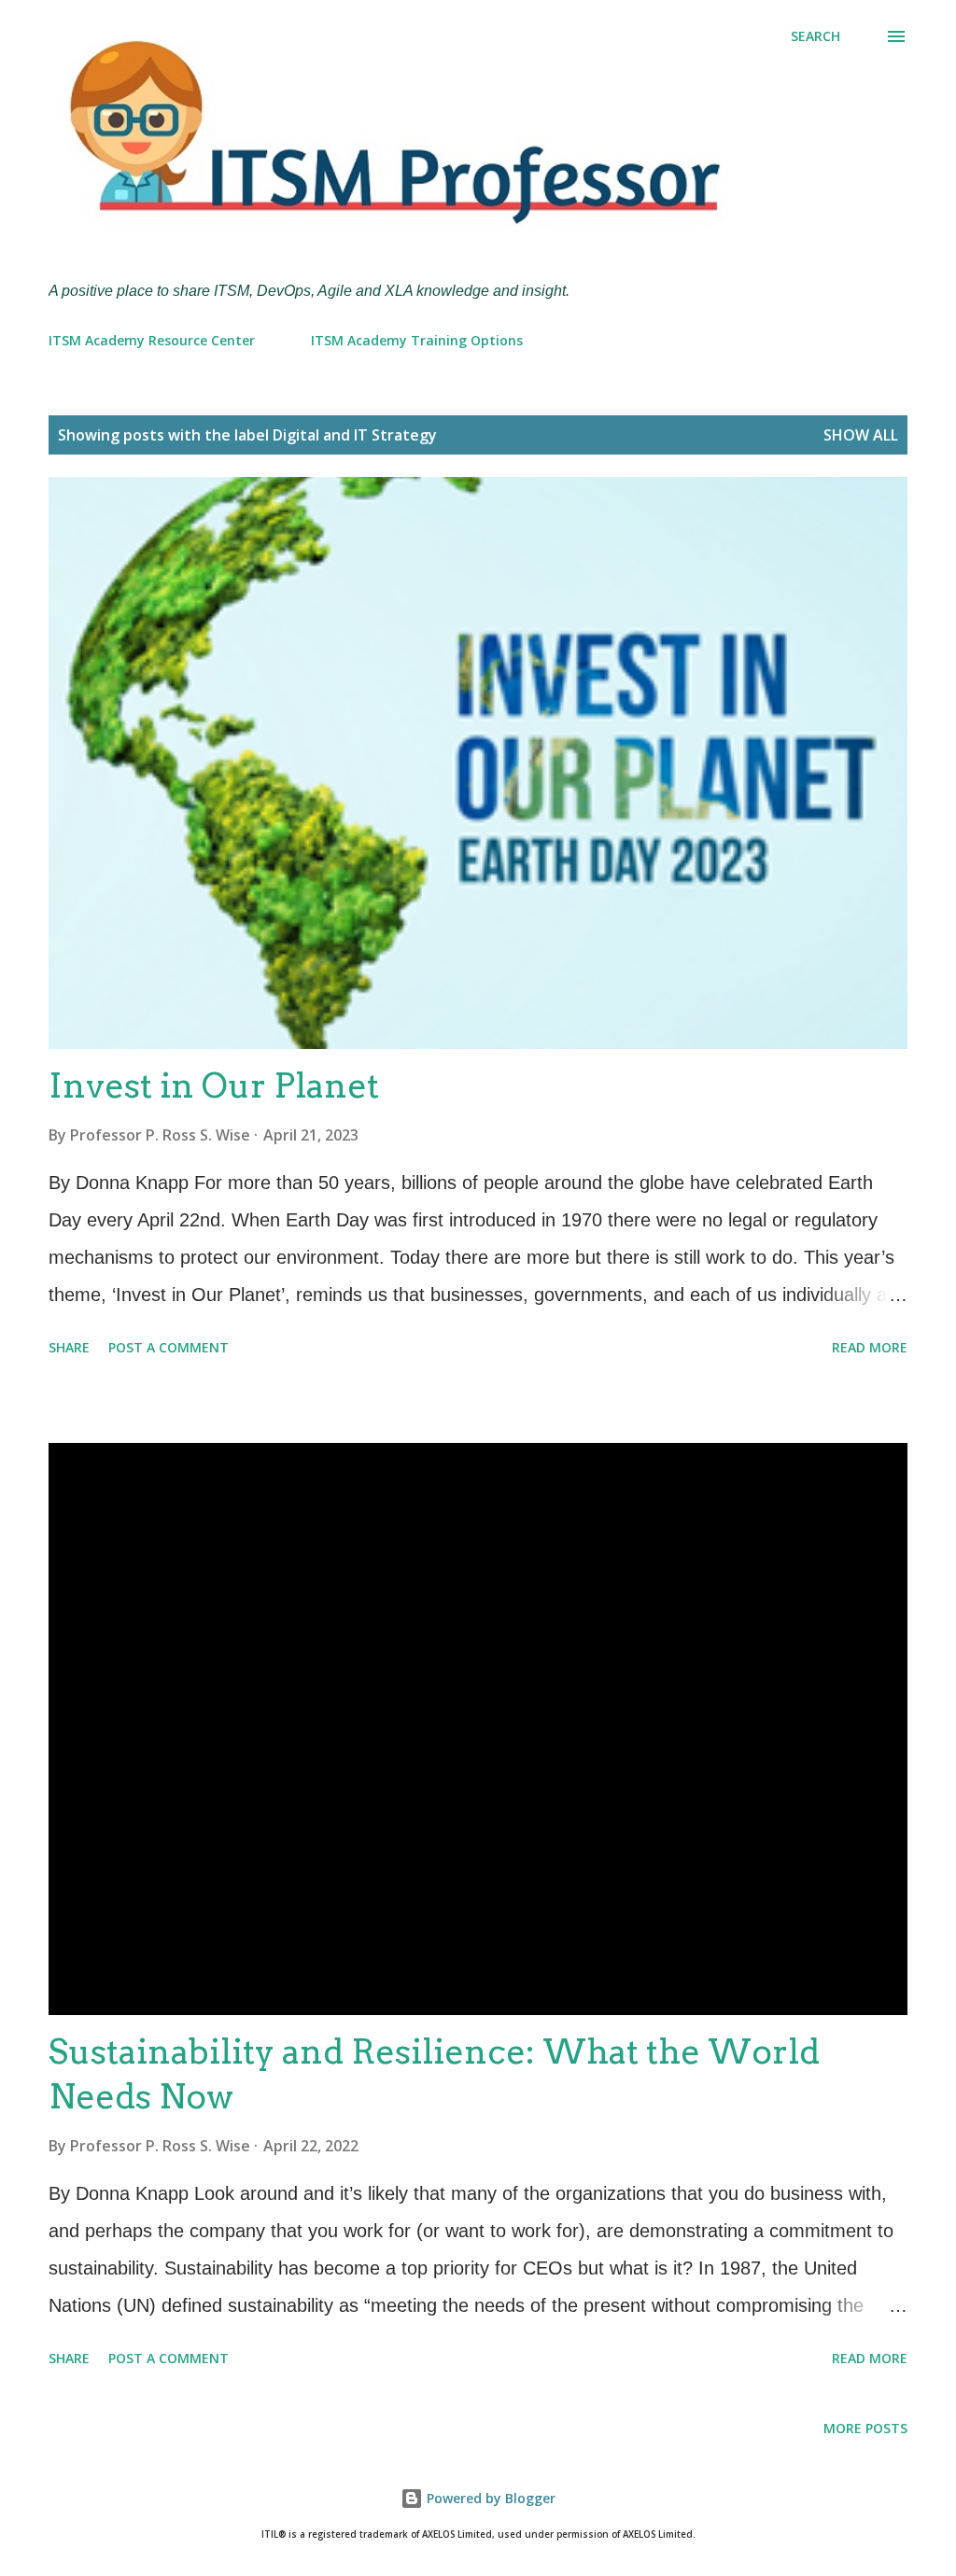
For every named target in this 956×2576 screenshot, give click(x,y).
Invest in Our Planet (214, 1085)
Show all (861, 435)
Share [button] (69, 1347)
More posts (865, 2428)
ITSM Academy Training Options (417, 340)
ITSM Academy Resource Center (152, 340)
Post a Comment (169, 1347)
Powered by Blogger (489, 2498)
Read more (870, 1347)
